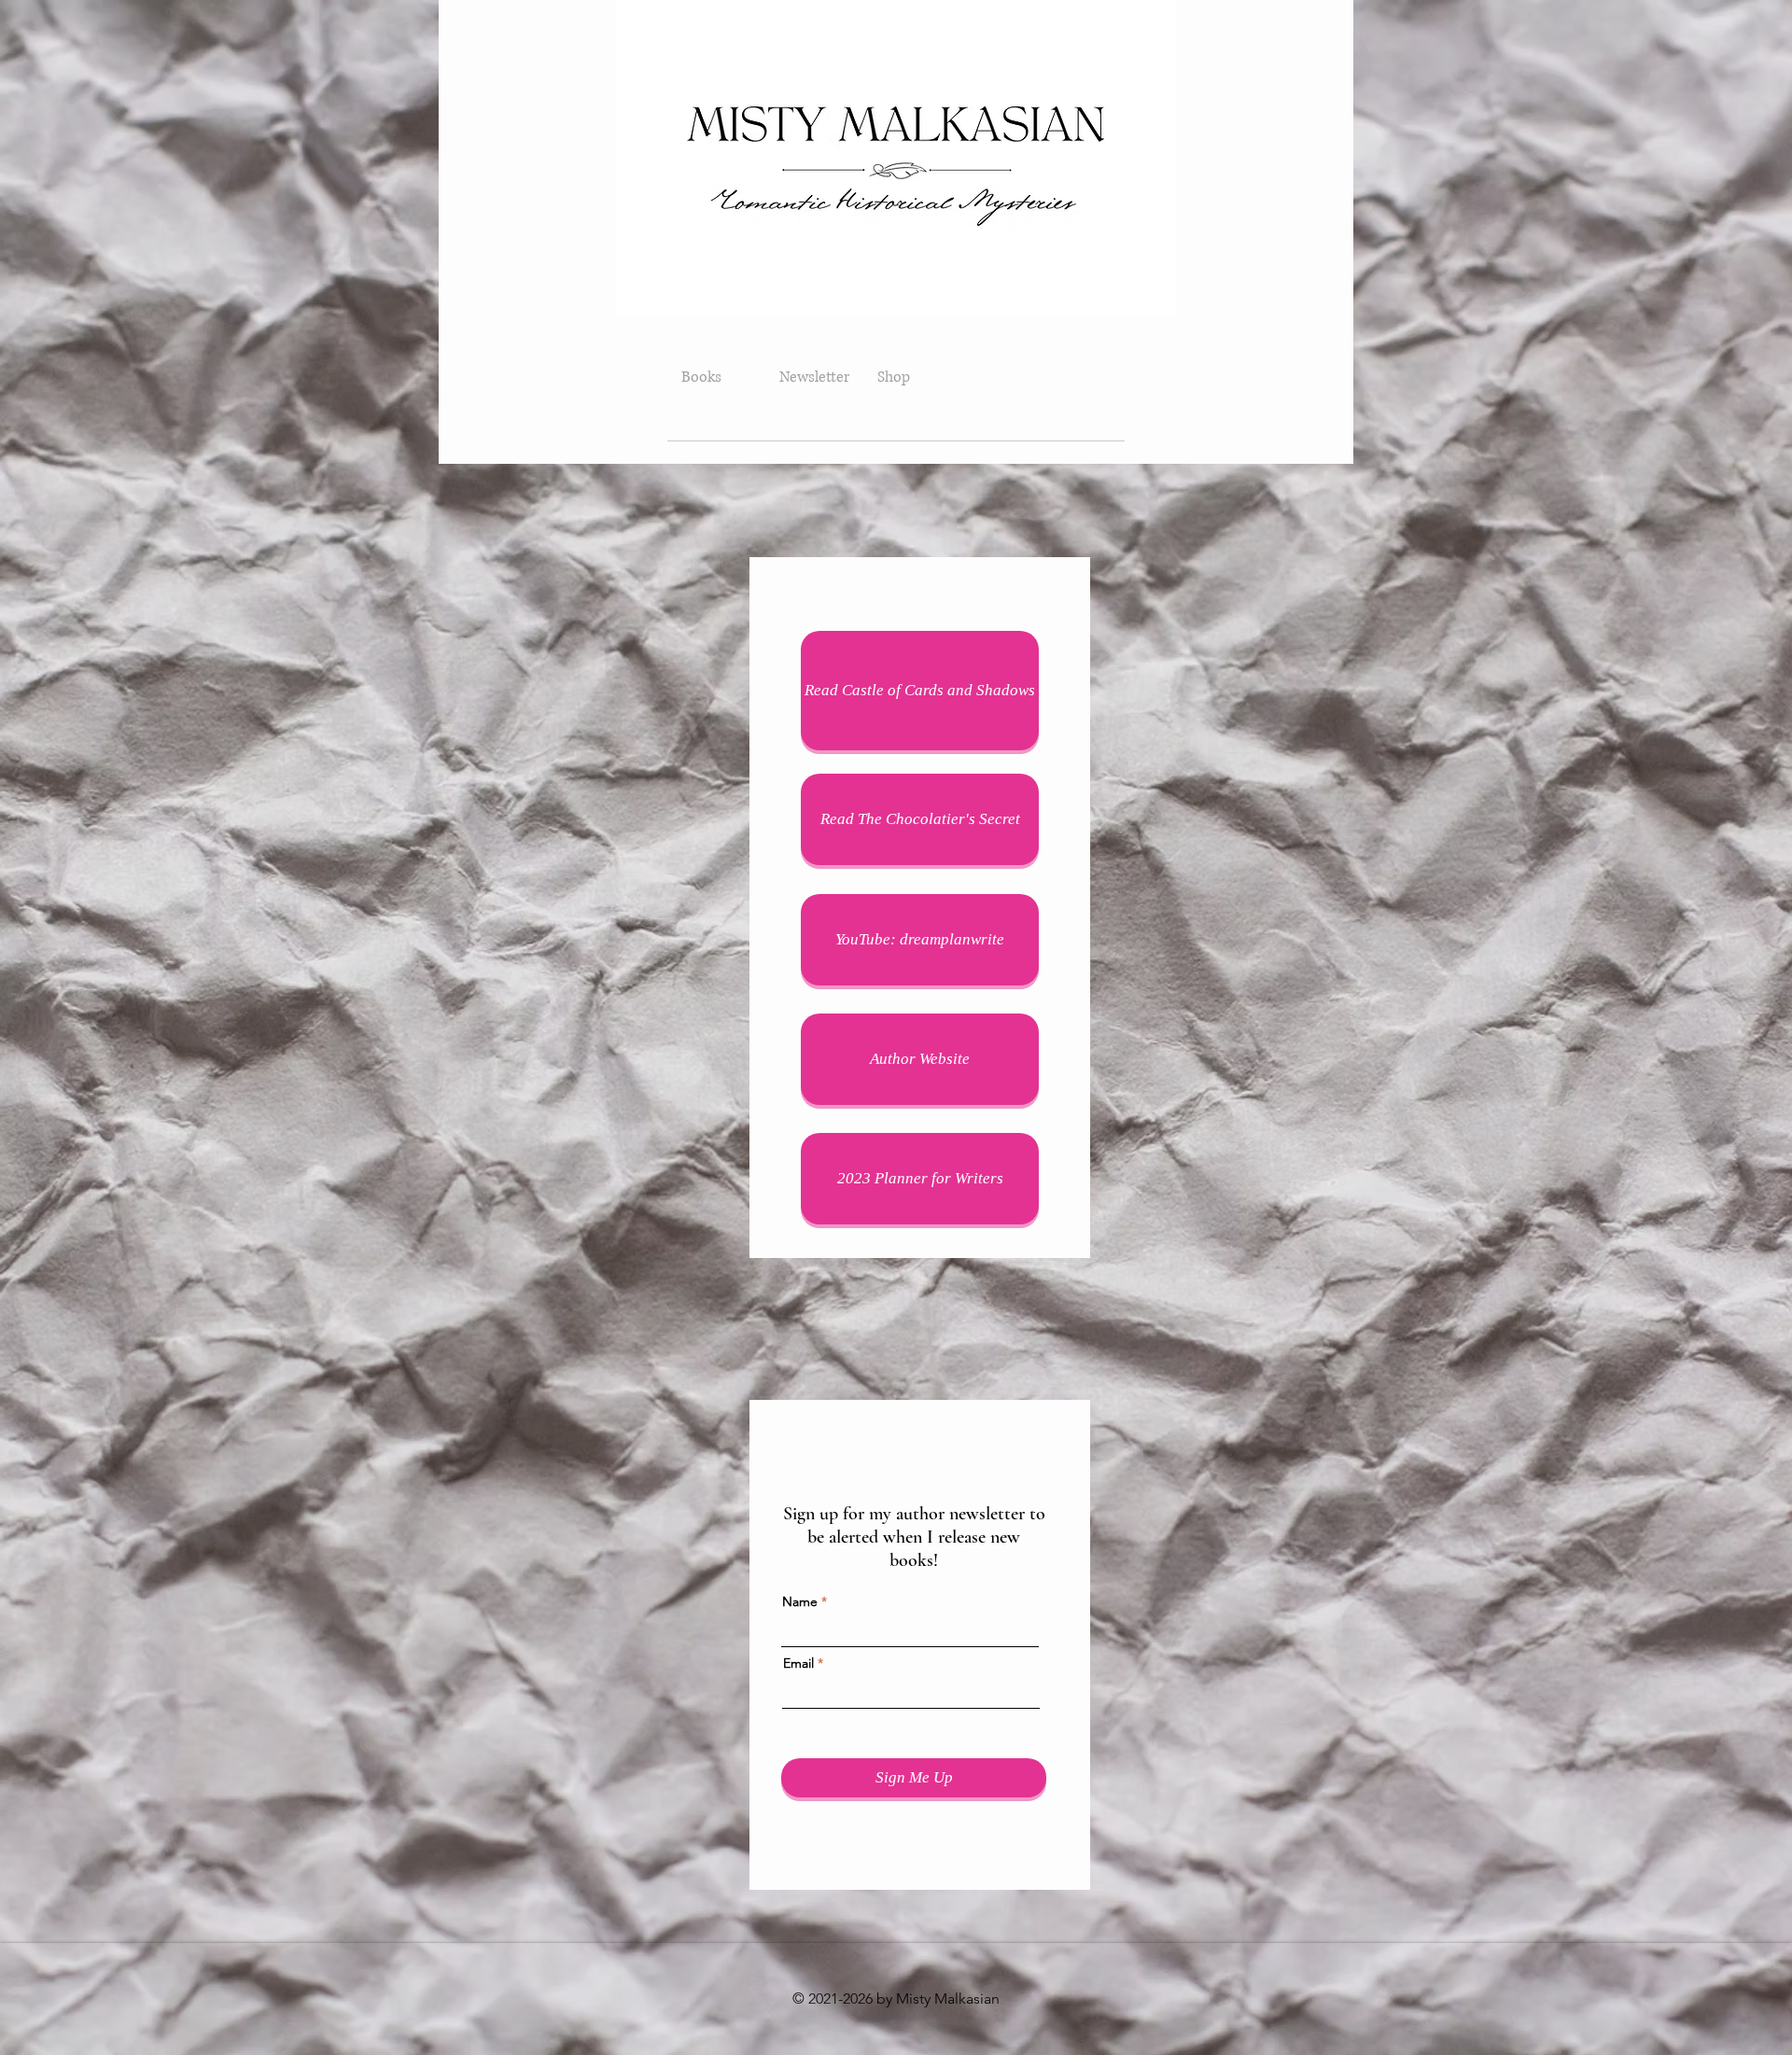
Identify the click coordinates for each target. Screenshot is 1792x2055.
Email (798, 1663)
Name (800, 1601)
